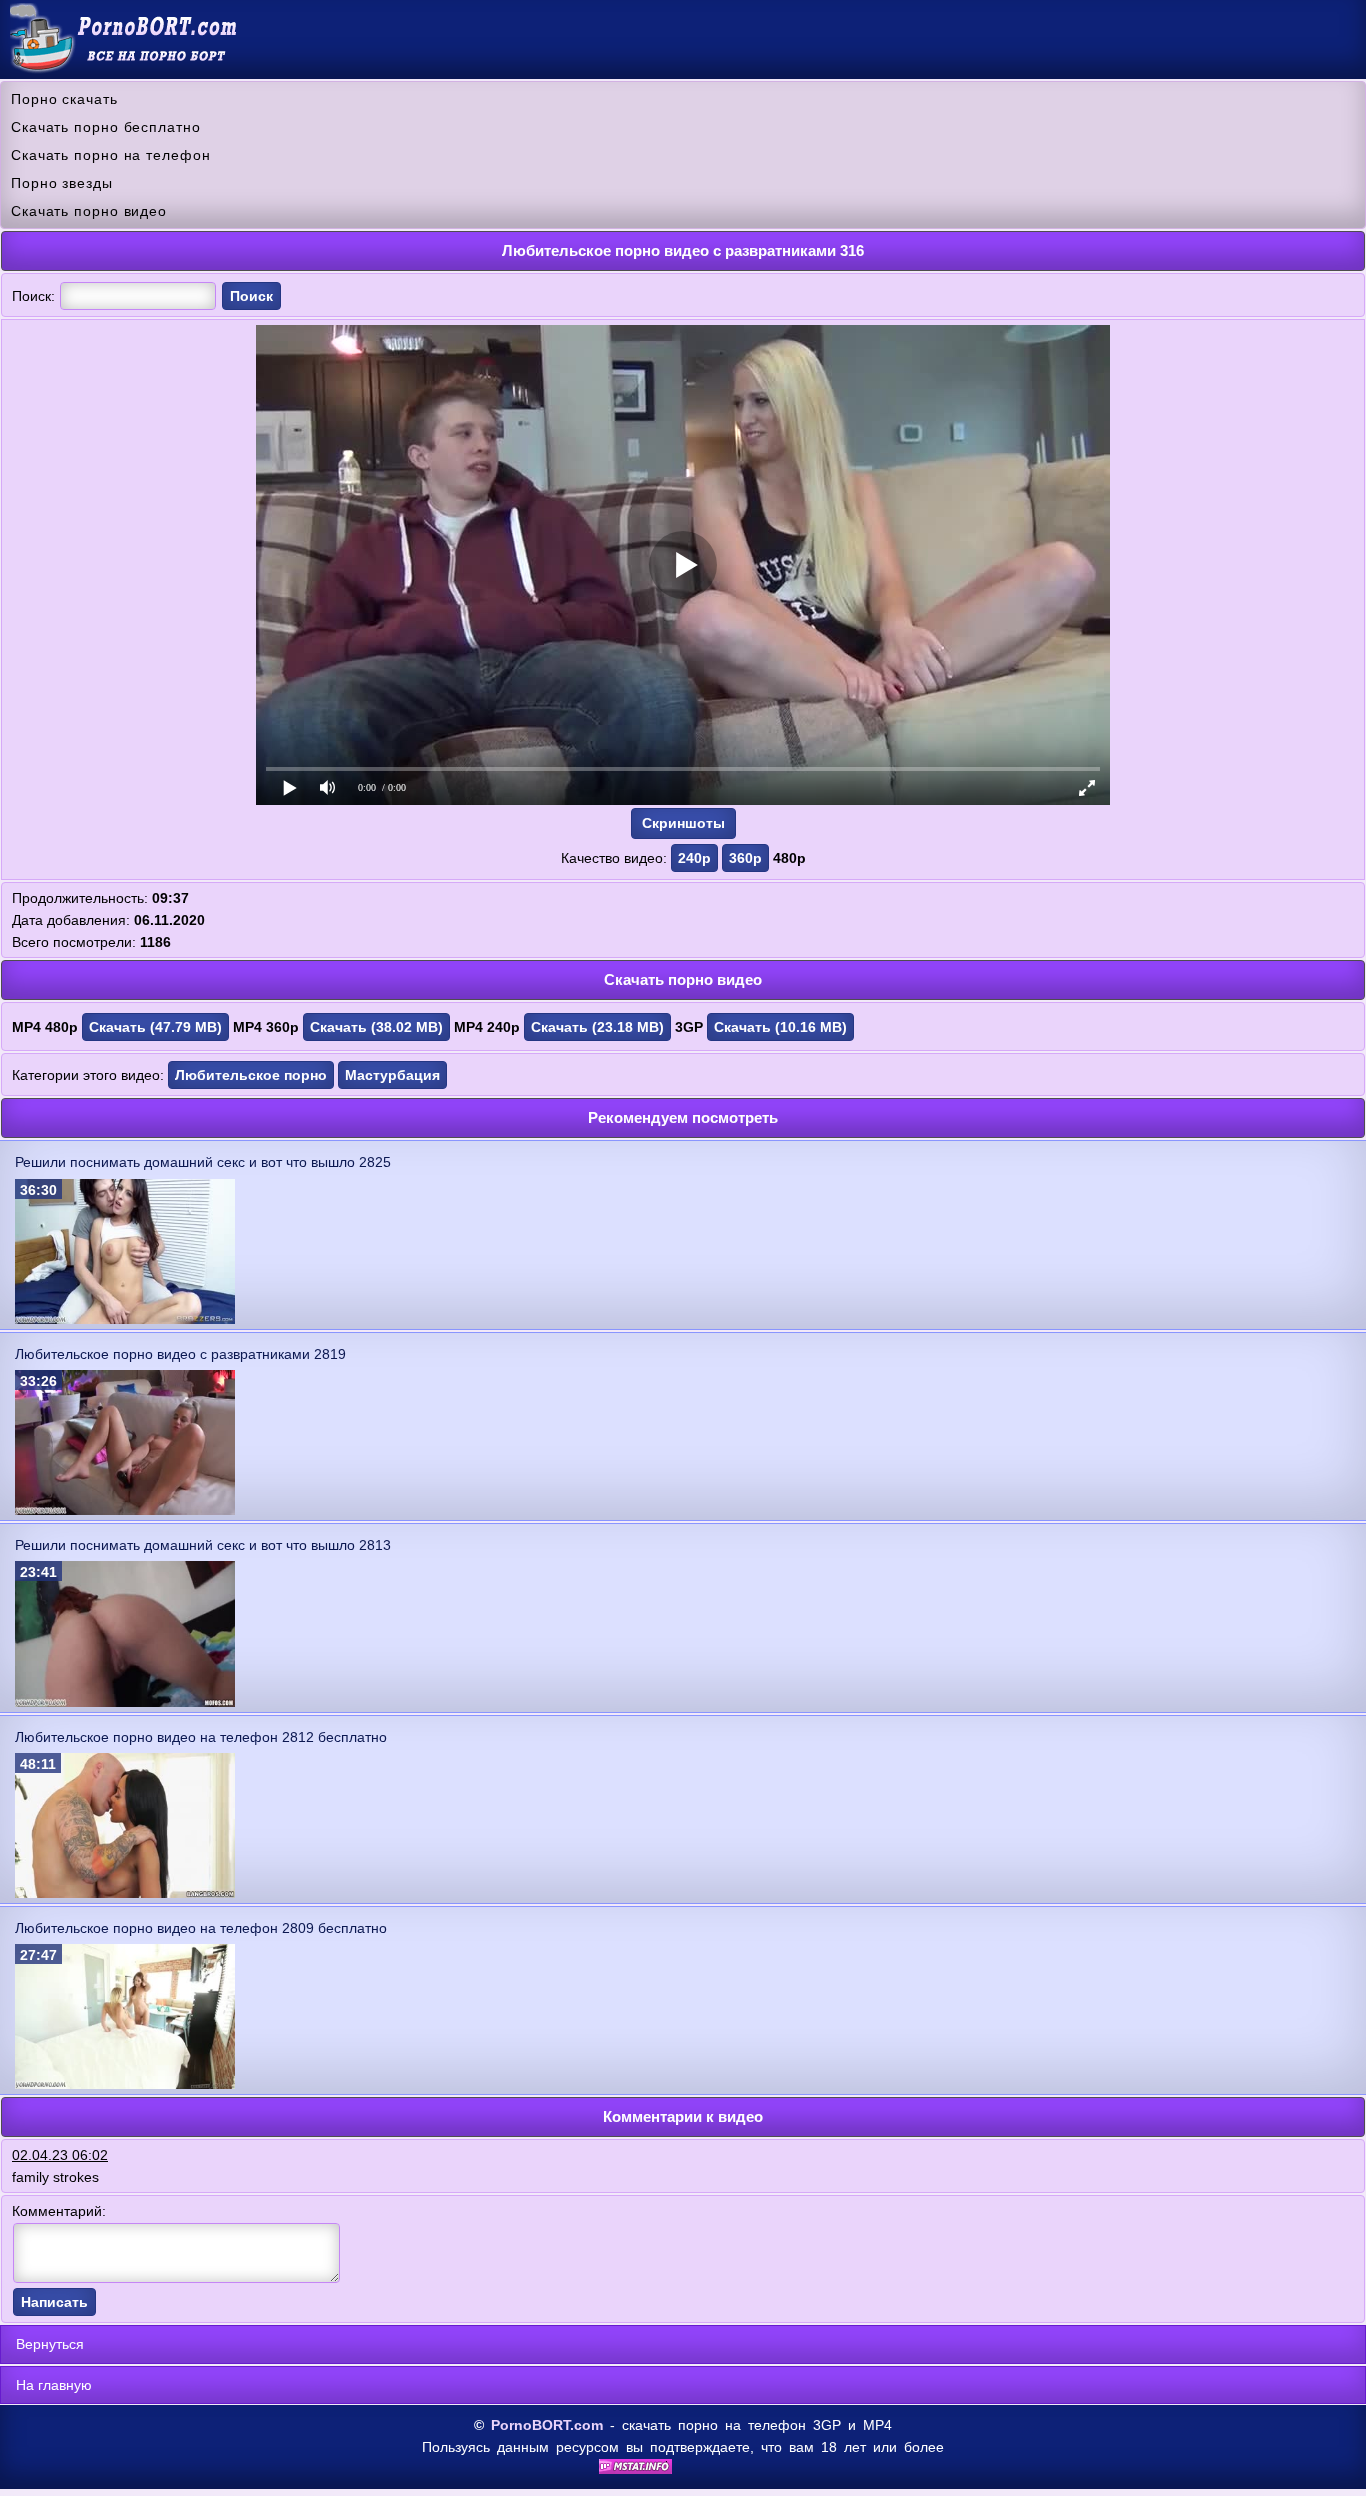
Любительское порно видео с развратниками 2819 (180, 1354)
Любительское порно (251, 1075)
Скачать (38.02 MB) (376, 1027)
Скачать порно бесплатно (106, 127)
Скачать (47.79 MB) (155, 1027)
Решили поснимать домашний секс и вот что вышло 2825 (203, 1162)
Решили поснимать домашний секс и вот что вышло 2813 (203, 1545)
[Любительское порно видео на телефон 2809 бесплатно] (125, 2084)
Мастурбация (392, 1075)
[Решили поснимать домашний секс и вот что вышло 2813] (125, 1702)
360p (745, 858)
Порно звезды (62, 183)
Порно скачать (64, 99)
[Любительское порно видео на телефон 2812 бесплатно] (125, 1893)
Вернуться (50, 2344)
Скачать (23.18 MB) (597, 1027)
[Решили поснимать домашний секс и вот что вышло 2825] (125, 1319)
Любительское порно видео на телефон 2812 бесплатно (201, 1737)
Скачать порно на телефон (111, 155)
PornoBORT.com (547, 2425)
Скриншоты (683, 823)
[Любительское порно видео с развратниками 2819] (125, 1510)
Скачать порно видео (89, 211)
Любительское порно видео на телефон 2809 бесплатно (201, 1928)
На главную (54, 2385)
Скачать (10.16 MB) (780, 1027)
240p (694, 858)
